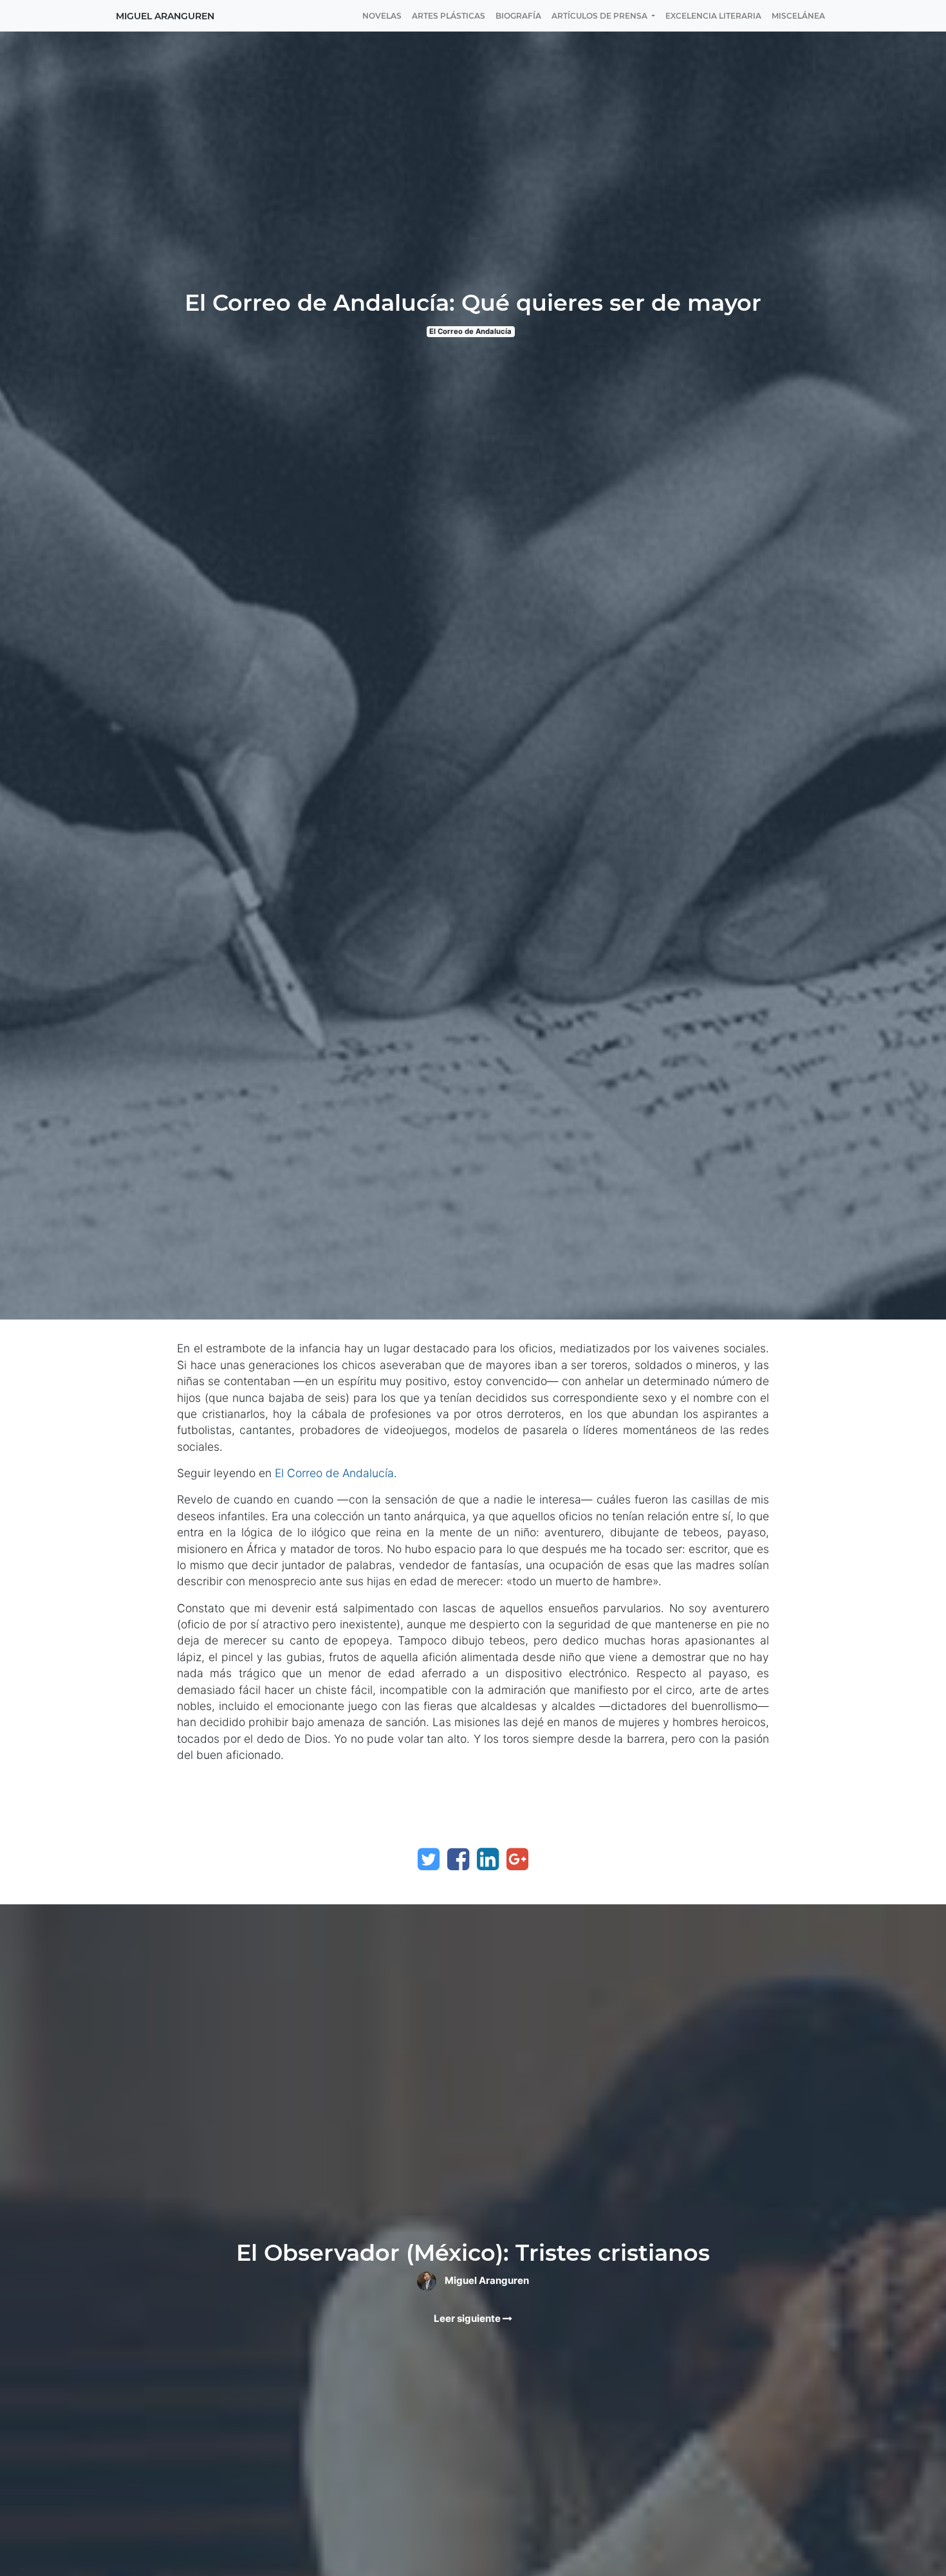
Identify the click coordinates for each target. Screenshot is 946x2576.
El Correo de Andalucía (470, 331)
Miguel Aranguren (165, 16)
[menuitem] (382, 16)
